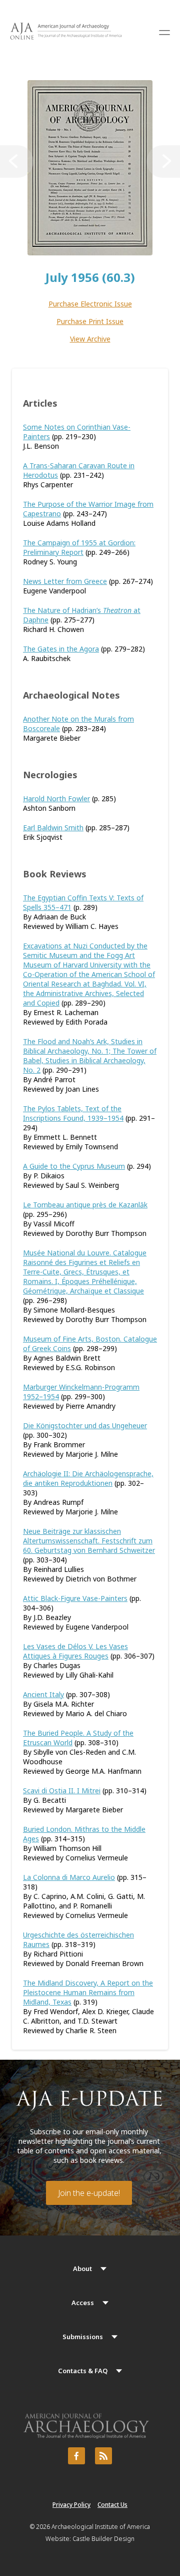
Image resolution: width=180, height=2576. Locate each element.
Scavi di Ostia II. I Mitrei (62, 1791)
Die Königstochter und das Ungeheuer (85, 1425)
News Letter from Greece (65, 581)
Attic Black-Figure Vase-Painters (75, 1598)
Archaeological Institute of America (101, 2527)
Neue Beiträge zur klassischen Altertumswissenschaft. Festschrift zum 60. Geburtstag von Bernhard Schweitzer (89, 1541)
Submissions (83, 2337)
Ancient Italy (43, 1694)
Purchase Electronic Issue (90, 304)
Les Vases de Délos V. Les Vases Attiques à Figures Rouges (75, 1651)
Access (83, 2303)
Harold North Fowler (56, 798)
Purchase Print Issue (90, 321)
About (82, 2269)
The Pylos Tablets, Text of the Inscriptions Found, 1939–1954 (73, 1113)
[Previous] (17, 162)
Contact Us (112, 2505)
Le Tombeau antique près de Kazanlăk (85, 1205)
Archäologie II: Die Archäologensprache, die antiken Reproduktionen (88, 1478)
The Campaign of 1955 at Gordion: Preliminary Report (79, 547)
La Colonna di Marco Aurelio (69, 1877)
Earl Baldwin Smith (53, 828)
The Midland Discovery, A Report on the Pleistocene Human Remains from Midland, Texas (88, 1992)
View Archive (90, 339)
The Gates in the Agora (61, 649)
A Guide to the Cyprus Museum (74, 1166)
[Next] (163, 162)
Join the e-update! (89, 2193)
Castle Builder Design (103, 2539)
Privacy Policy (71, 2505)
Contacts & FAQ (83, 2371)
